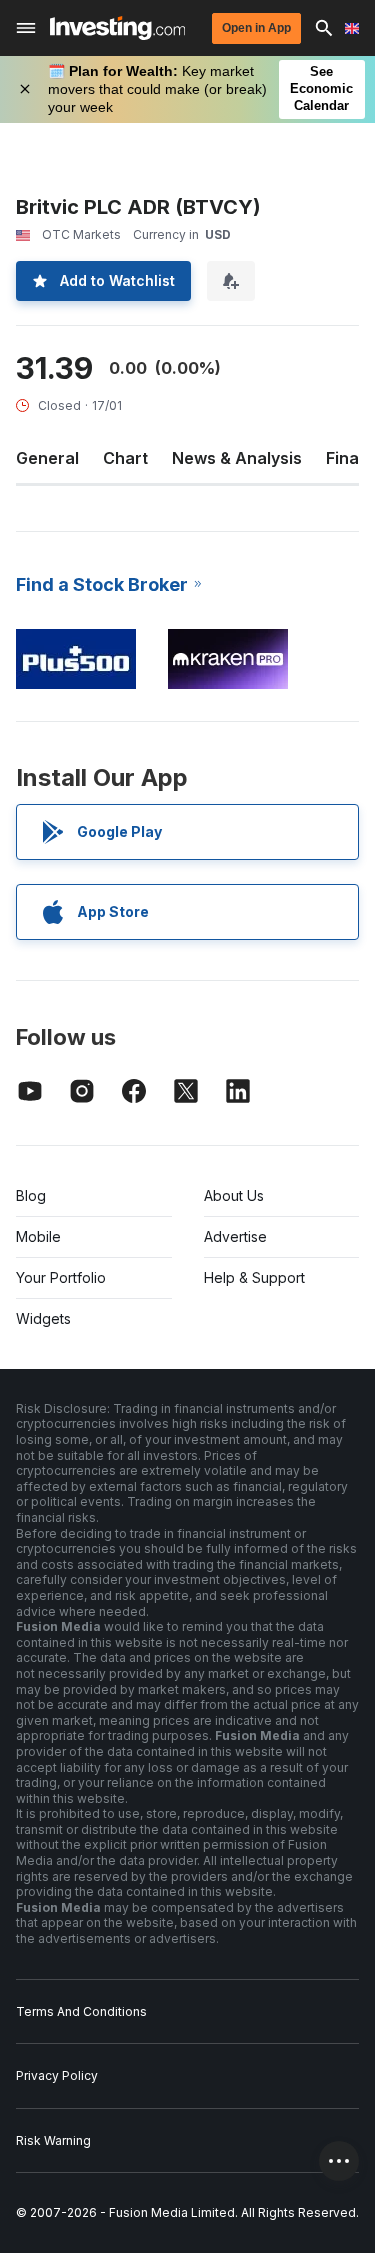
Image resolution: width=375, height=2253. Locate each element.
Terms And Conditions (81, 2011)
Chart (125, 458)
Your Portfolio (61, 1277)
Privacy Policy (57, 2075)
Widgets (43, 1318)
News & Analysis (237, 458)
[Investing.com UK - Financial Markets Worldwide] (117, 28)
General (47, 458)
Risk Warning (53, 2140)
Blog (31, 1195)
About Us (234, 1195)
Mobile (38, 1236)
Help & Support (254, 1277)
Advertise (235, 1236)
